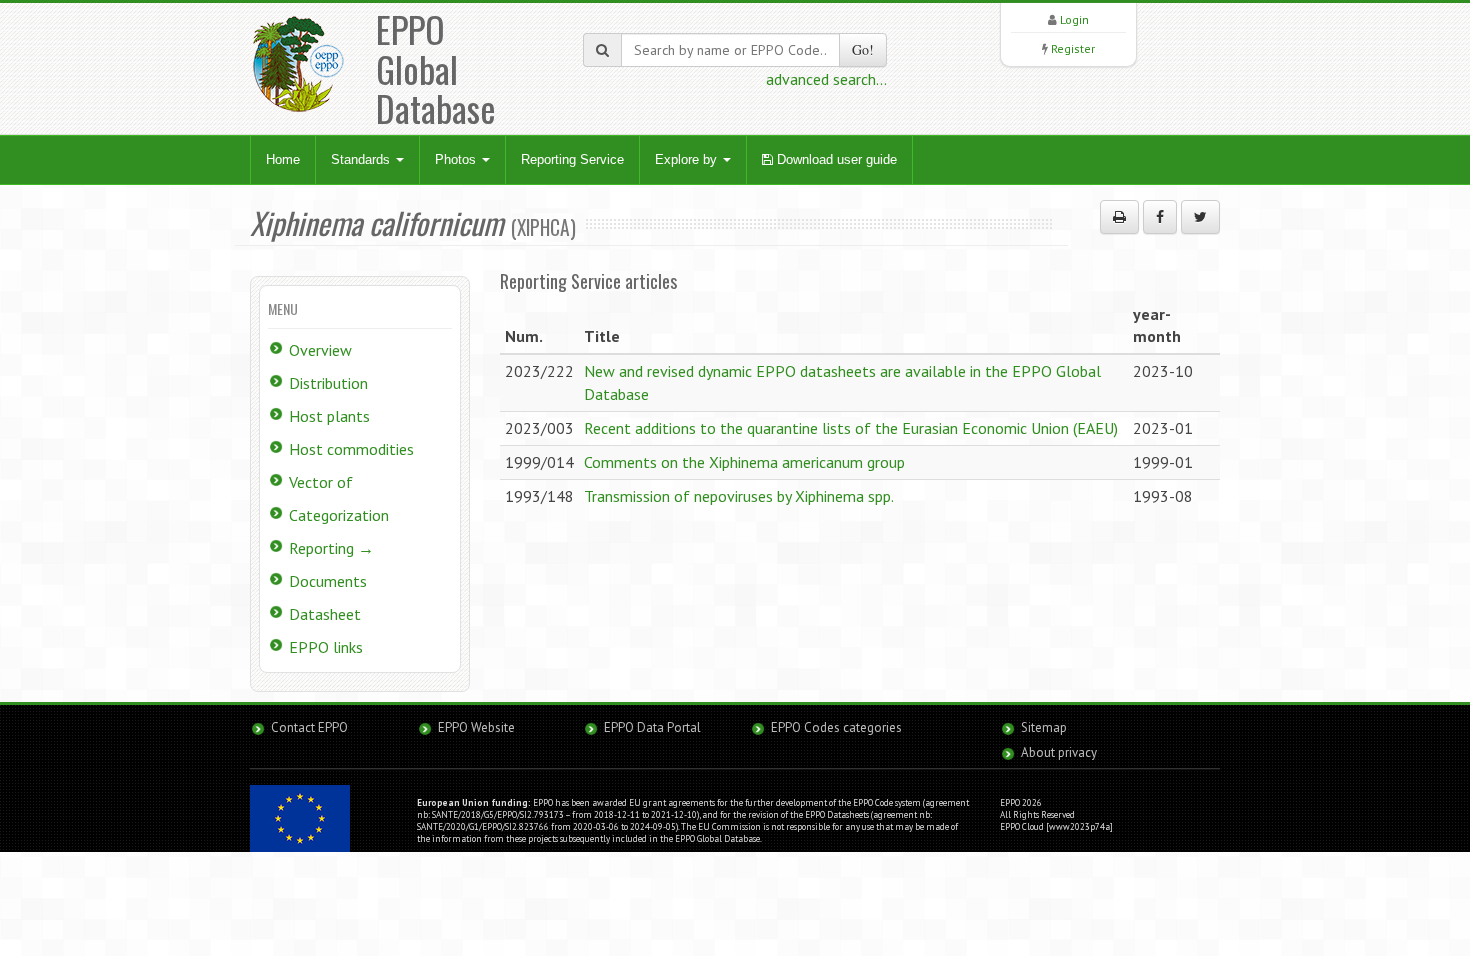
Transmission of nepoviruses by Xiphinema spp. (739, 496)
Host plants (329, 416)
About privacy (1059, 752)
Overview (320, 350)
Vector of (321, 482)
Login (1074, 19)
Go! (863, 49)
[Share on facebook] (1160, 217)
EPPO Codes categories (836, 727)
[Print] (1119, 217)
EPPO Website (476, 727)
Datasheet (325, 614)
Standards (362, 159)
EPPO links (326, 647)
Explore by (688, 159)
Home (283, 159)
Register (1073, 48)
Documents (328, 581)
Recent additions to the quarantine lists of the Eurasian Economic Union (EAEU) (851, 428)
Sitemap (1044, 727)
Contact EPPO (309, 727)
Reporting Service (572, 159)
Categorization (339, 515)
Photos (457, 159)
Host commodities (351, 449)
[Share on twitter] (1200, 217)
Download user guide (835, 159)
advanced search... (826, 79)
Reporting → (331, 548)
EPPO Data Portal (652, 727)
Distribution (328, 383)
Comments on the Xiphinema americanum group (744, 462)
